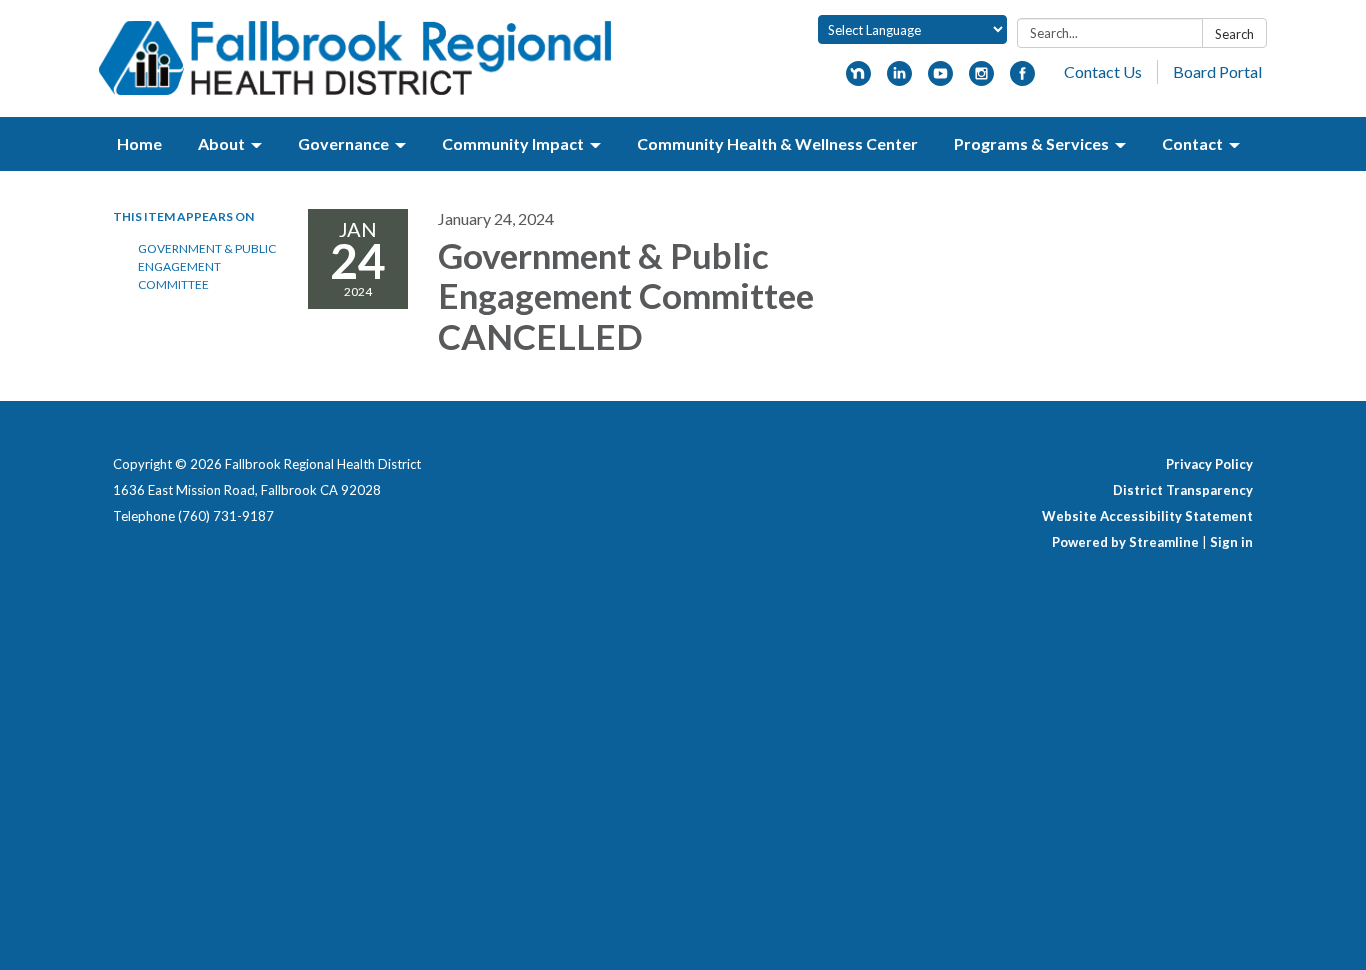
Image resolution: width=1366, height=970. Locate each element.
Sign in (1231, 542)
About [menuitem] (221, 143)
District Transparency (1183, 490)
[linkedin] (899, 79)
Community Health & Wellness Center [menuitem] (777, 143)
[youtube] (940, 79)
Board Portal (1217, 71)
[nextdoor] (858, 79)
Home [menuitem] (139, 143)
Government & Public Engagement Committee (207, 266)
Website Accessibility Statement (1147, 516)
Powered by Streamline (1125, 542)
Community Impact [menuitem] (513, 143)
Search (1234, 34)
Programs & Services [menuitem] (1031, 143)
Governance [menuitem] (343, 143)
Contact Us (1103, 71)
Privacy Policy (1209, 464)
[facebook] (1022, 79)
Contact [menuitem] (1192, 143)
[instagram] (981, 79)
